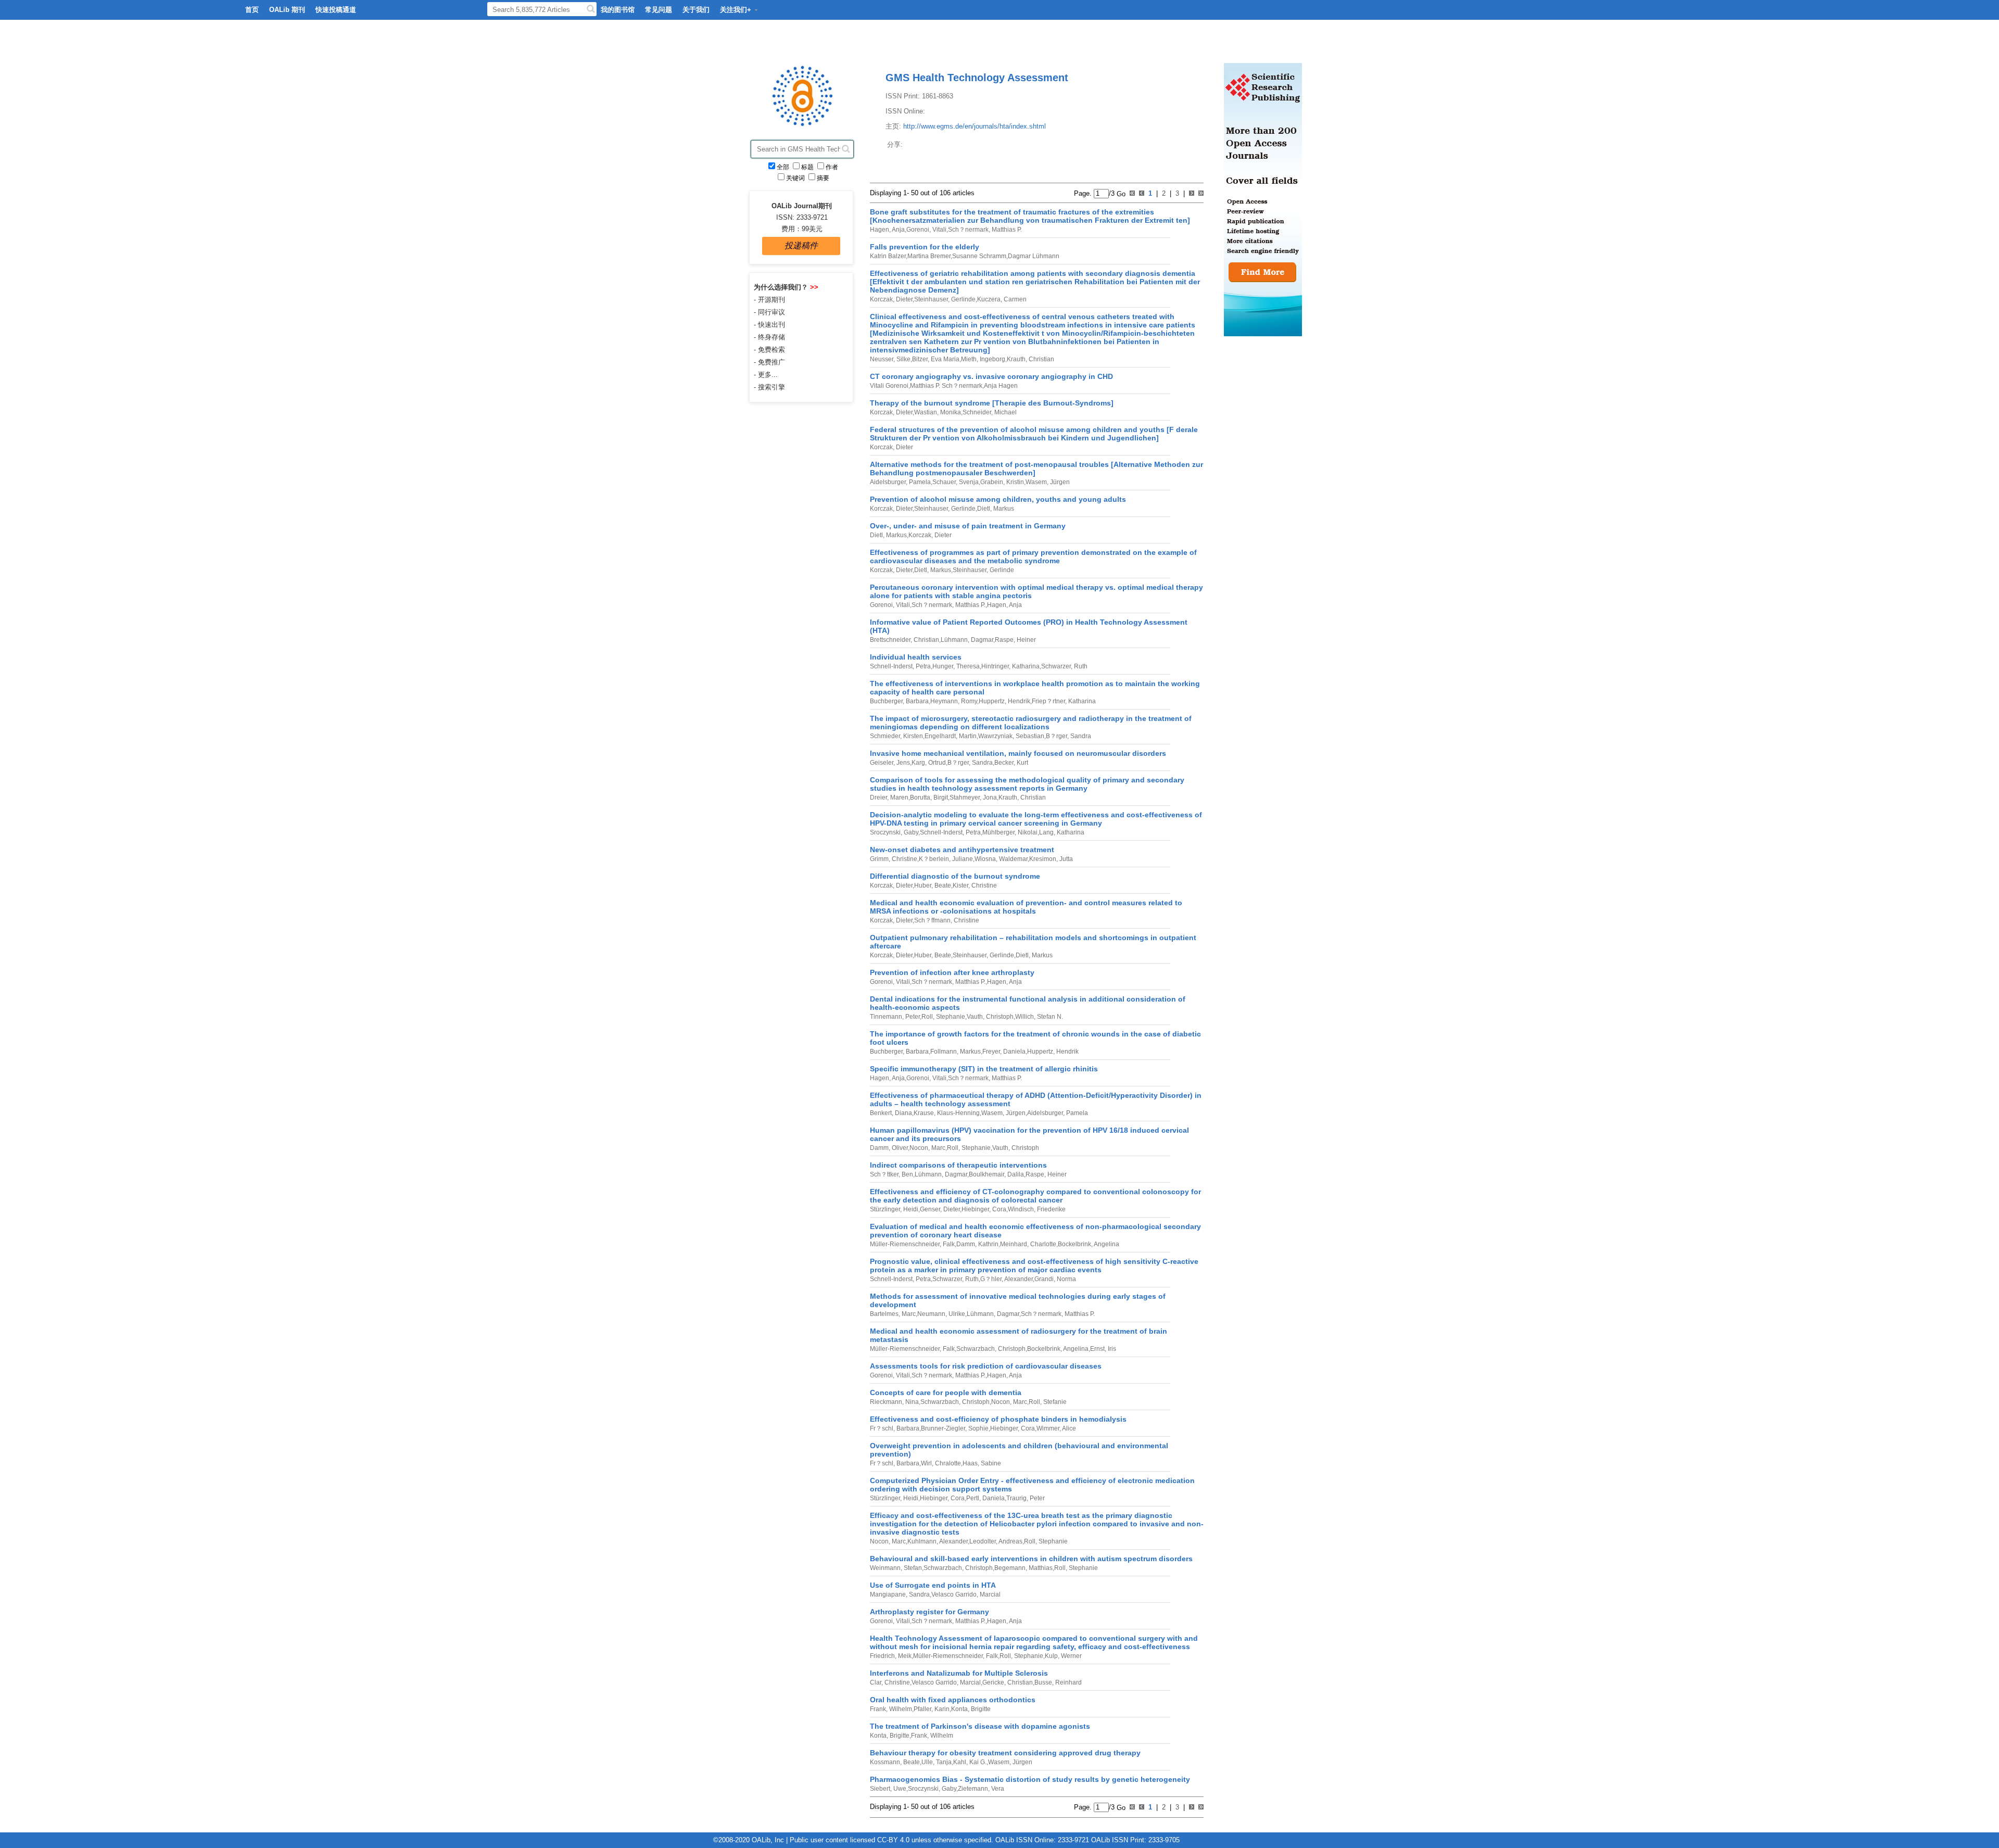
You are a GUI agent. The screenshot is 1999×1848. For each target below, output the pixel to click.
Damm (879, 1148)
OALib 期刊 (287, 10)
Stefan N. (1049, 1017)
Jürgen (1059, 482)
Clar (876, 1682)
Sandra (1080, 736)
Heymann (944, 701)
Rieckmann (886, 1402)
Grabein (992, 482)
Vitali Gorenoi (889, 386)
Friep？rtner (1048, 701)
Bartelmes (884, 1314)
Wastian (926, 412)
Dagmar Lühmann (1034, 256)
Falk (948, 1244)
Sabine (990, 1463)
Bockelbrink (1074, 1244)
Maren (899, 798)
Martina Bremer (929, 256)
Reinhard (1068, 1682)
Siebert (880, 1789)
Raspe (1004, 640)
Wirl (926, 1463)
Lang (1046, 832)
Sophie (978, 1428)
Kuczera (989, 299)
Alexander (1018, 1279)
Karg (918, 763)
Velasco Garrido (954, 1594)
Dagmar (981, 640)
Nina (911, 1402)
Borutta (920, 798)
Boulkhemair (986, 1174)
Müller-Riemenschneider (905, 1244)
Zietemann (973, 1789)
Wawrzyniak (995, 736)
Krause (924, 1113)
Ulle (927, 1762)
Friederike (1051, 1209)
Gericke (993, 1682)
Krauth (1016, 359)
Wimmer (1048, 1428)
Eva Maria (944, 359)
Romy (968, 701)
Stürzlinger (885, 1209)
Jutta (1065, 859)
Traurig (1016, 1498)
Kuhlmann (922, 1541)
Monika (950, 412)
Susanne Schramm (979, 256)
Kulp (1051, 1656)
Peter (912, 1017)
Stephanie (950, 1017)
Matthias (1040, 1568)
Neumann (931, 1314)
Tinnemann (886, 1017)
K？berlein (934, 859)
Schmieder (885, 736)
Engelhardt (940, 736)
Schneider (977, 412)
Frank (878, 1709)
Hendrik (1018, 701)
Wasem (1036, 482)
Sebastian (1029, 736)
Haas (970, 1463)
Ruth (1080, 666)
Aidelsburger (888, 482)
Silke (903, 359)
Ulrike (956, 1314)
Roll (927, 1017)
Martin (967, 736)
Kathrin (988, 1244)
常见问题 (659, 10)
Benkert (881, 1113)
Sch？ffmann (932, 920)
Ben (907, 1174)
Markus (1003, 509)
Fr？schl (882, 1428)
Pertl (973, 1498)
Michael (1005, 412)
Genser (930, 1209)
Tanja (943, 1762)
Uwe (899, 1789)
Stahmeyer (965, 798)
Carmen (1014, 299)
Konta (959, 1709)
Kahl (960, 1762)
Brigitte (980, 1709)
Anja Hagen (1001, 386)
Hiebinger (975, 1209)
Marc (938, 1148)
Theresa (967, 666)
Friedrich (882, 1656)
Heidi (910, 1209)
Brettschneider (890, 640)
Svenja (968, 482)
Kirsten (912, 736)
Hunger (943, 666)
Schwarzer (1056, 666)
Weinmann (885, 1568)
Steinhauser (931, 299)
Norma (1066, 1279)
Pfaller (922, 1709)
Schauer (944, 482)
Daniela (1014, 1052)
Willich (1024, 1017)
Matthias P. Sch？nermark (946, 386)
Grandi (1044, 1279)
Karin (941, 1709)
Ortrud (936, 763)
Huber (923, 885)
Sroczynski (885, 832)
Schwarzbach (976, 1349)
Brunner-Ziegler (943, 1428)
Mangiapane (888, 1594)
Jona (989, 798)
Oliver (899, 1148)
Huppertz (992, 701)
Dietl (984, 509)
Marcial (989, 1594)
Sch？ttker (884, 1174)
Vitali (939, 230)
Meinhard (1014, 1244)
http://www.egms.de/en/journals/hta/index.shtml (975, 126)
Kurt (1022, 763)
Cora (998, 1209)
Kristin (1014, 482)
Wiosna (985, 859)
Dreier (878, 798)
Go (1120, 193)
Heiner (1026, 640)
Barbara (916, 701)
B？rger (1057, 736)
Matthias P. (1006, 230)
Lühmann (954, 640)
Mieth (969, 359)
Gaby (910, 832)
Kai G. (977, 1762)
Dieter (903, 299)
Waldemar (1013, 859)
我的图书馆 (618, 10)
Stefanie (1054, 1402)
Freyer (991, 1052)
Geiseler (882, 763)
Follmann (944, 1052)
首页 (252, 10)
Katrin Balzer (888, 256)
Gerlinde (963, 299)
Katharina (1025, 666)
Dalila (1015, 1174)
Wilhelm (900, 1709)
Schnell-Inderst (891, 666)
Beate (942, 885)
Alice (1068, 1428)
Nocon (919, 1148)
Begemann (1010, 1568)
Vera (997, 1789)
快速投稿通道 (336, 10)
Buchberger (886, 701)
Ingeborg (992, 359)
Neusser (882, 359)
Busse (1043, 1682)
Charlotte (1042, 1244)
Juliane (962, 859)
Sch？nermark (968, 230)
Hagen (880, 230)
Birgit (940, 798)
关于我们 (696, 10)
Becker (1004, 763)
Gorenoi (918, 230)
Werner (1071, 1656)
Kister (960, 885)
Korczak (881, 299)
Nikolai (1027, 832)
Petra (922, 666)
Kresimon (1043, 859)
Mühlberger (998, 832)
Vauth (975, 1017)
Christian (1041, 359)
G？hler (991, 1279)
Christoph (999, 1017)
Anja (898, 230)
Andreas (1010, 1541)
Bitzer (920, 359)
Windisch (1021, 1209)
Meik (904, 1656)
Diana (903, 1113)
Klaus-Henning (958, 1113)
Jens (902, 763)
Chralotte (947, 1463)
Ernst (1097, 1349)
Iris (1111, 1349)
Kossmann (885, 1762)
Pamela (919, 482)
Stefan (912, 1568)
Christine (904, 859)
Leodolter (983, 1541)
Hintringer (995, 666)
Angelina (1106, 1244)
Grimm (879, 859)
